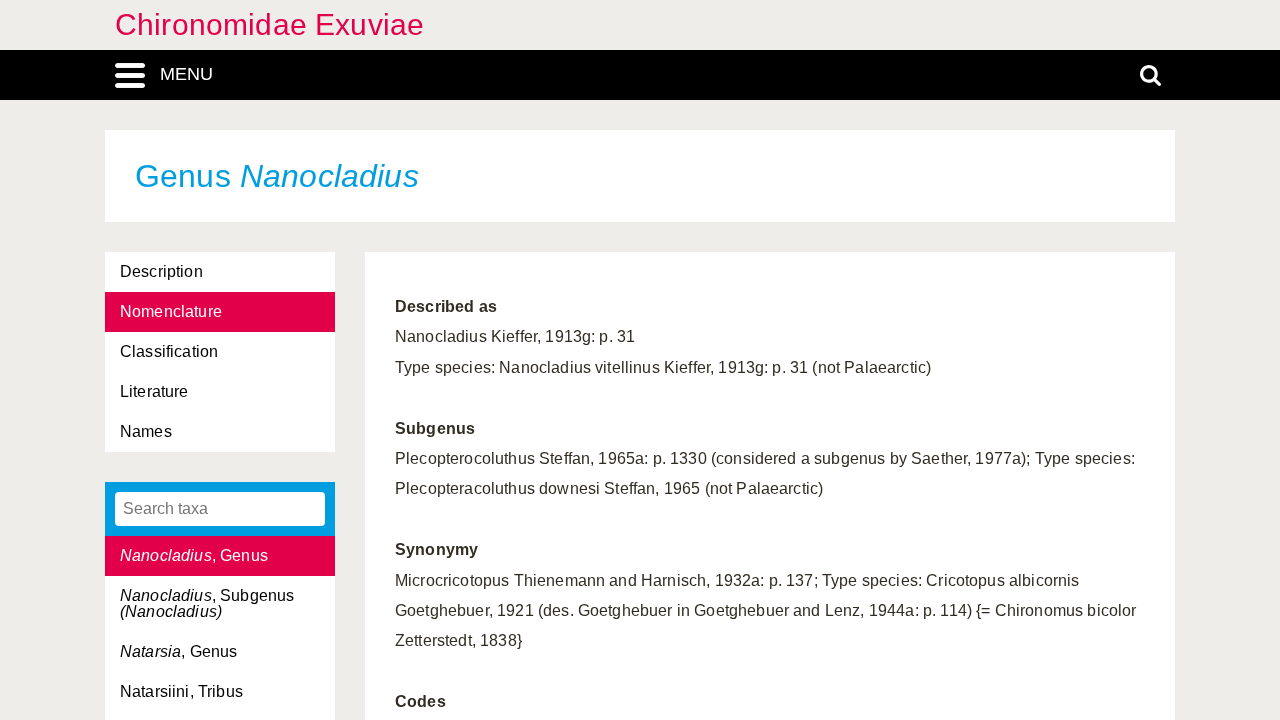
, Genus (194, 555)
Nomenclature (171, 311)
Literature (154, 391)
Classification (169, 351)
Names (146, 431)
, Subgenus (207, 603)
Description (161, 271)
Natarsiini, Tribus (181, 691)
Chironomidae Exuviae (269, 24)
